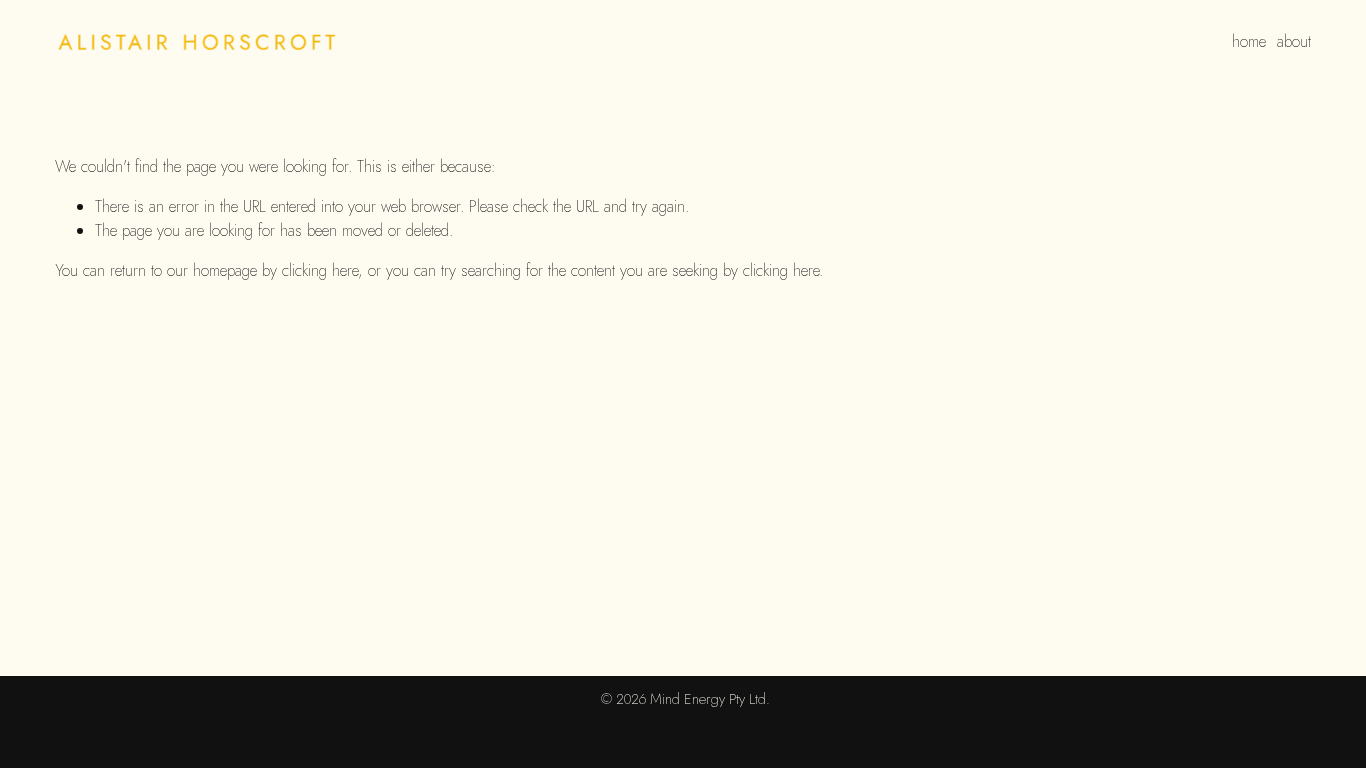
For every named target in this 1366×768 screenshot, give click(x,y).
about (1294, 41)
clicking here (320, 270)
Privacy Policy (683, 721)
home (1249, 41)
